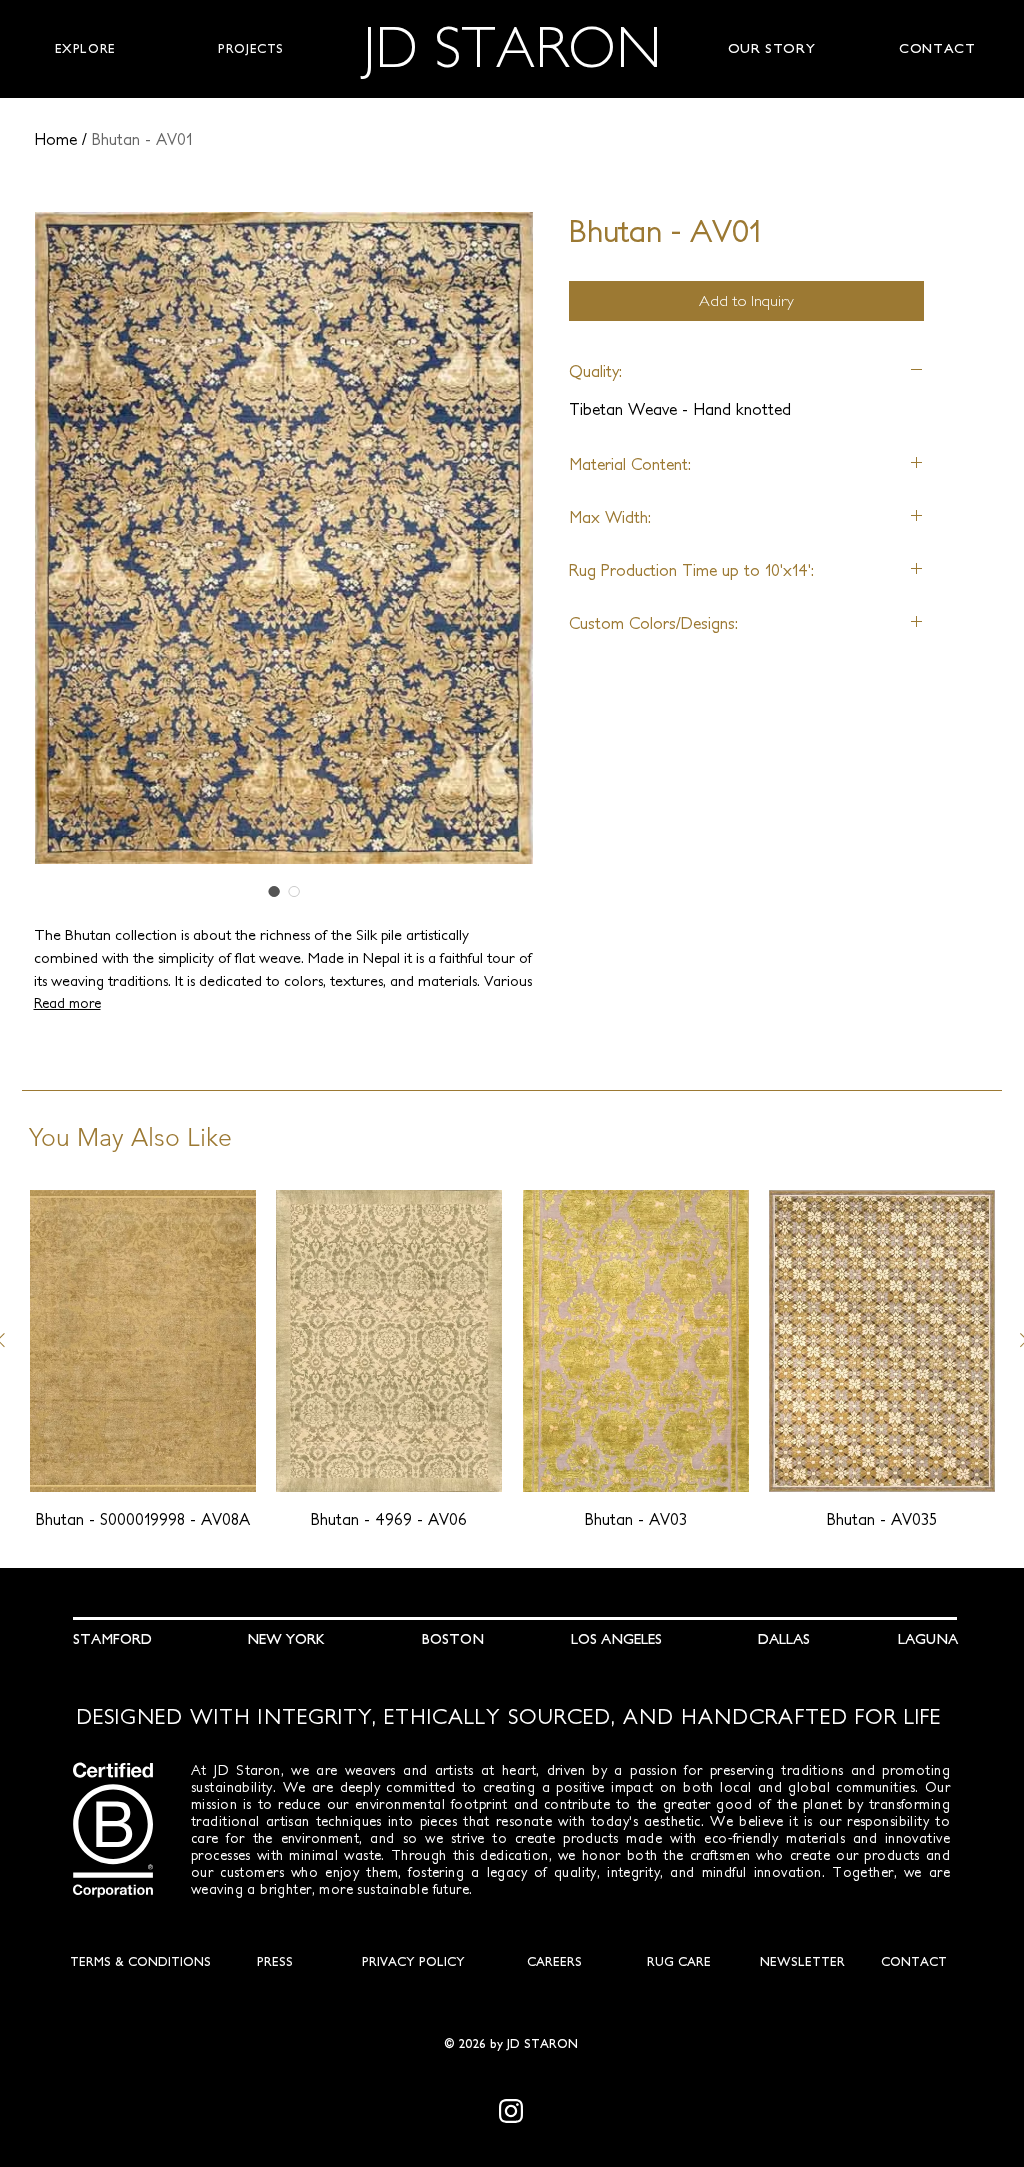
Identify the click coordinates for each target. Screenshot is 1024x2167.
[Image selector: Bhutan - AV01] (274, 891)
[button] (85, 49)
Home (55, 139)
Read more (67, 1003)
